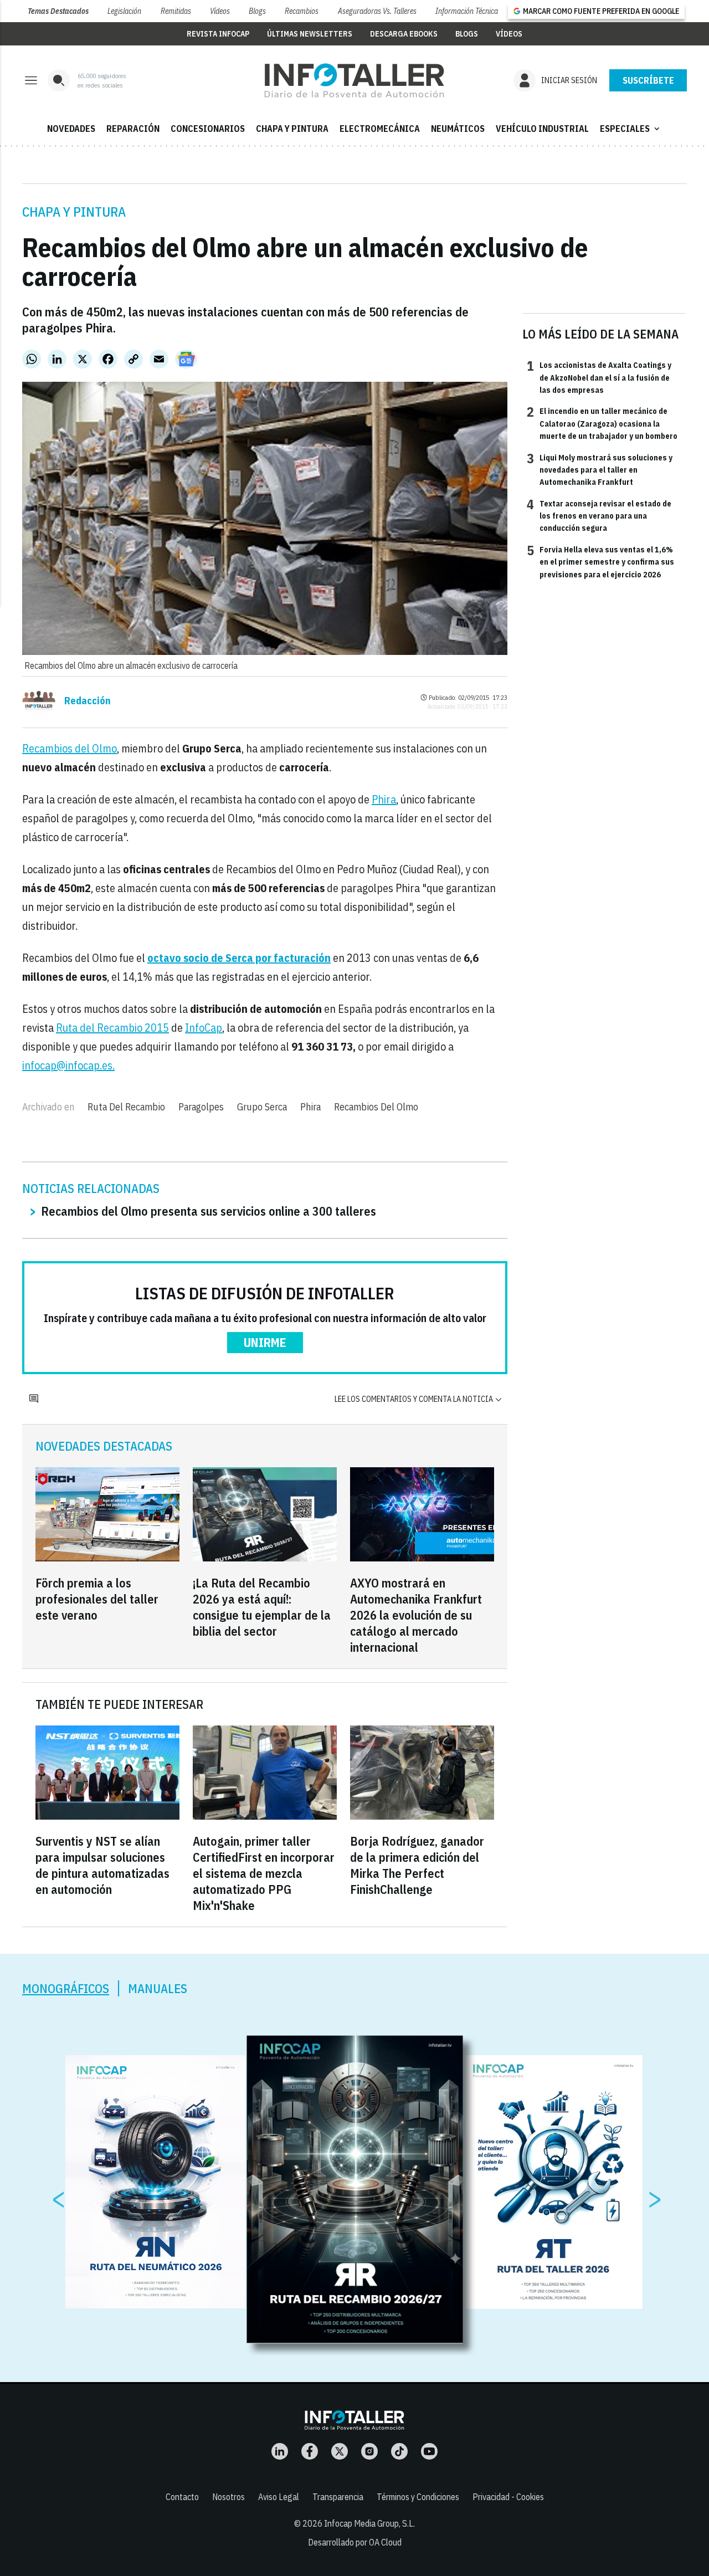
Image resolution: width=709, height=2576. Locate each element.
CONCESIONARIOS (208, 129)
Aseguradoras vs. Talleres (377, 11)
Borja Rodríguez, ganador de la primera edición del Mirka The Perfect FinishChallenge (417, 1865)
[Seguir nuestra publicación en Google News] (186, 359)
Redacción (88, 701)
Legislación (124, 11)
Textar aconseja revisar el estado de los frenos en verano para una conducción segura (599, 516)
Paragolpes (201, 1107)
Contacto (182, 2497)
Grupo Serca (262, 1107)
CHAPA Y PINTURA (292, 129)
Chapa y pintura (74, 212)
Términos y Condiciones (418, 2497)
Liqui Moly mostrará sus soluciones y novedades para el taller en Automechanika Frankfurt (600, 470)
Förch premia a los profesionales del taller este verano (97, 1599)
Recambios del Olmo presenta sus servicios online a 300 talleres (209, 1211)
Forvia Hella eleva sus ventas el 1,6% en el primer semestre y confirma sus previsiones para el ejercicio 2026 (600, 562)
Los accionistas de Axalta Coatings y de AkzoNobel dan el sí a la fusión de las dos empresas (599, 377)
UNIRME (265, 1342)
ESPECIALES (631, 129)
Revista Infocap (218, 34)
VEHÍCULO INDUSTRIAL (542, 129)
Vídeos (220, 11)
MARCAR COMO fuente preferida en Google (601, 11)
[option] (355, 2189)
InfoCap (204, 1028)
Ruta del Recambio (126, 1107)
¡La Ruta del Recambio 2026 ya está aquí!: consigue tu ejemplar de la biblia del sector (262, 1607)
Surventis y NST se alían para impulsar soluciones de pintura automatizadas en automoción (102, 1865)
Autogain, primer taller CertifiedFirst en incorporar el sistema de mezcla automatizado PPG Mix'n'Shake (264, 1873)
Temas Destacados (58, 11)
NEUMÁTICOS (458, 129)
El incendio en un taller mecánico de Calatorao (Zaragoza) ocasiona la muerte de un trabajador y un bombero (602, 423)
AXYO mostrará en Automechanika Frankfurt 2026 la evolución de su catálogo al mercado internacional (416, 1615)
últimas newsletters (310, 34)
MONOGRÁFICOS (66, 1988)
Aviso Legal (279, 2497)
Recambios (302, 11)
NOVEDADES (71, 129)
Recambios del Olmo (70, 748)
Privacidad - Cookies (508, 2497)
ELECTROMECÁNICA (380, 129)
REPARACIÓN (133, 129)
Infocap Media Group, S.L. (369, 2523)
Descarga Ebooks (404, 34)
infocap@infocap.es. (68, 1065)
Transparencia (338, 2497)
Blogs (257, 11)
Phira (384, 799)
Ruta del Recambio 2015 (112, 1028)
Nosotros (228, 2497)
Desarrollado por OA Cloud (355, 2542)
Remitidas (176, 11)
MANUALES (158, 1988)
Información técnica (467, 11)
